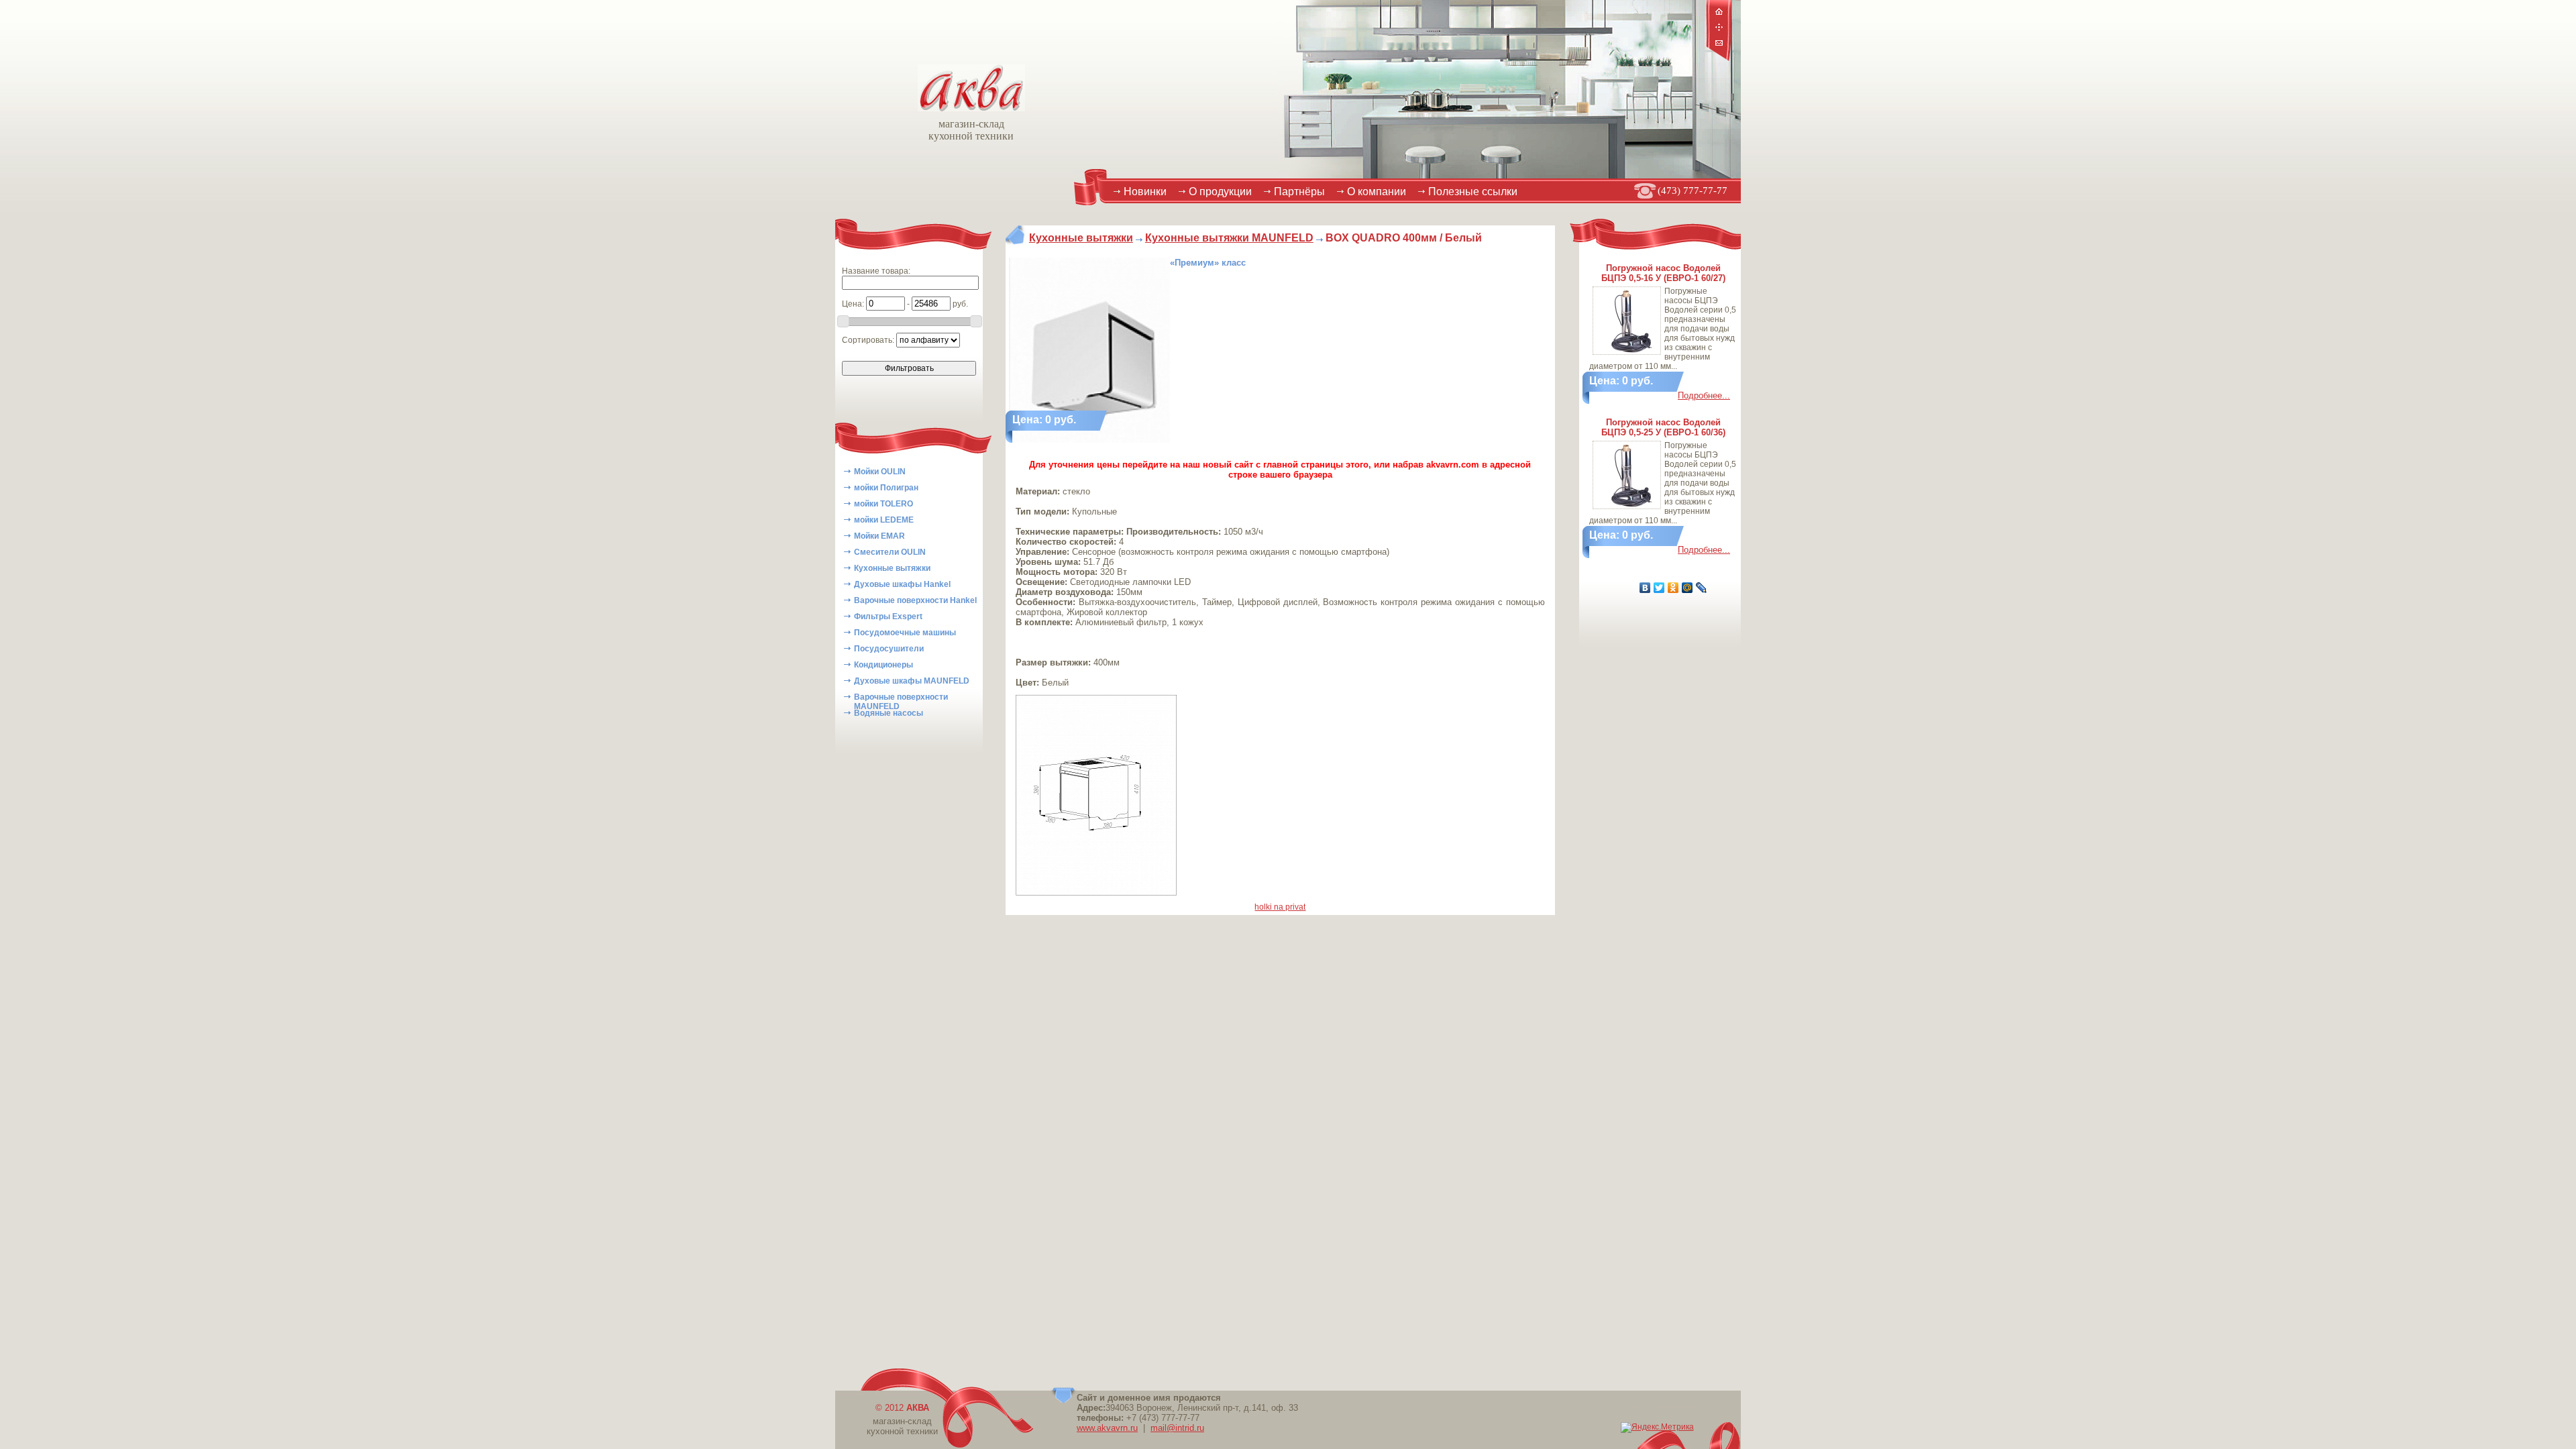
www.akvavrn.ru (1107, 1428)
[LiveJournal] (1702, 588)
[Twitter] (1659, 588)
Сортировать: (869, 340)
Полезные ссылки (1473, 192)
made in (1664, 1406)
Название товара (875, 271)
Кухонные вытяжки (1081, 238)
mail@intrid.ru (1177, 1428)
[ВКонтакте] (1645, 588)
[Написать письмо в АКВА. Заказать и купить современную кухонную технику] (1719, 44)
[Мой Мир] (1687, 588)
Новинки (1145, 192)
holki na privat (1280, 907)
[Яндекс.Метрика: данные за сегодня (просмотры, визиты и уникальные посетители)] (1657, 1428)
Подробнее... (1704, 395)
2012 (907, 1408)
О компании (1377, 192)
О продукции (1220, 192)
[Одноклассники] (1673, 588)
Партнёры (1299, 192)
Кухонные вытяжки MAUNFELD (1229, 238)
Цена (852, 304)
